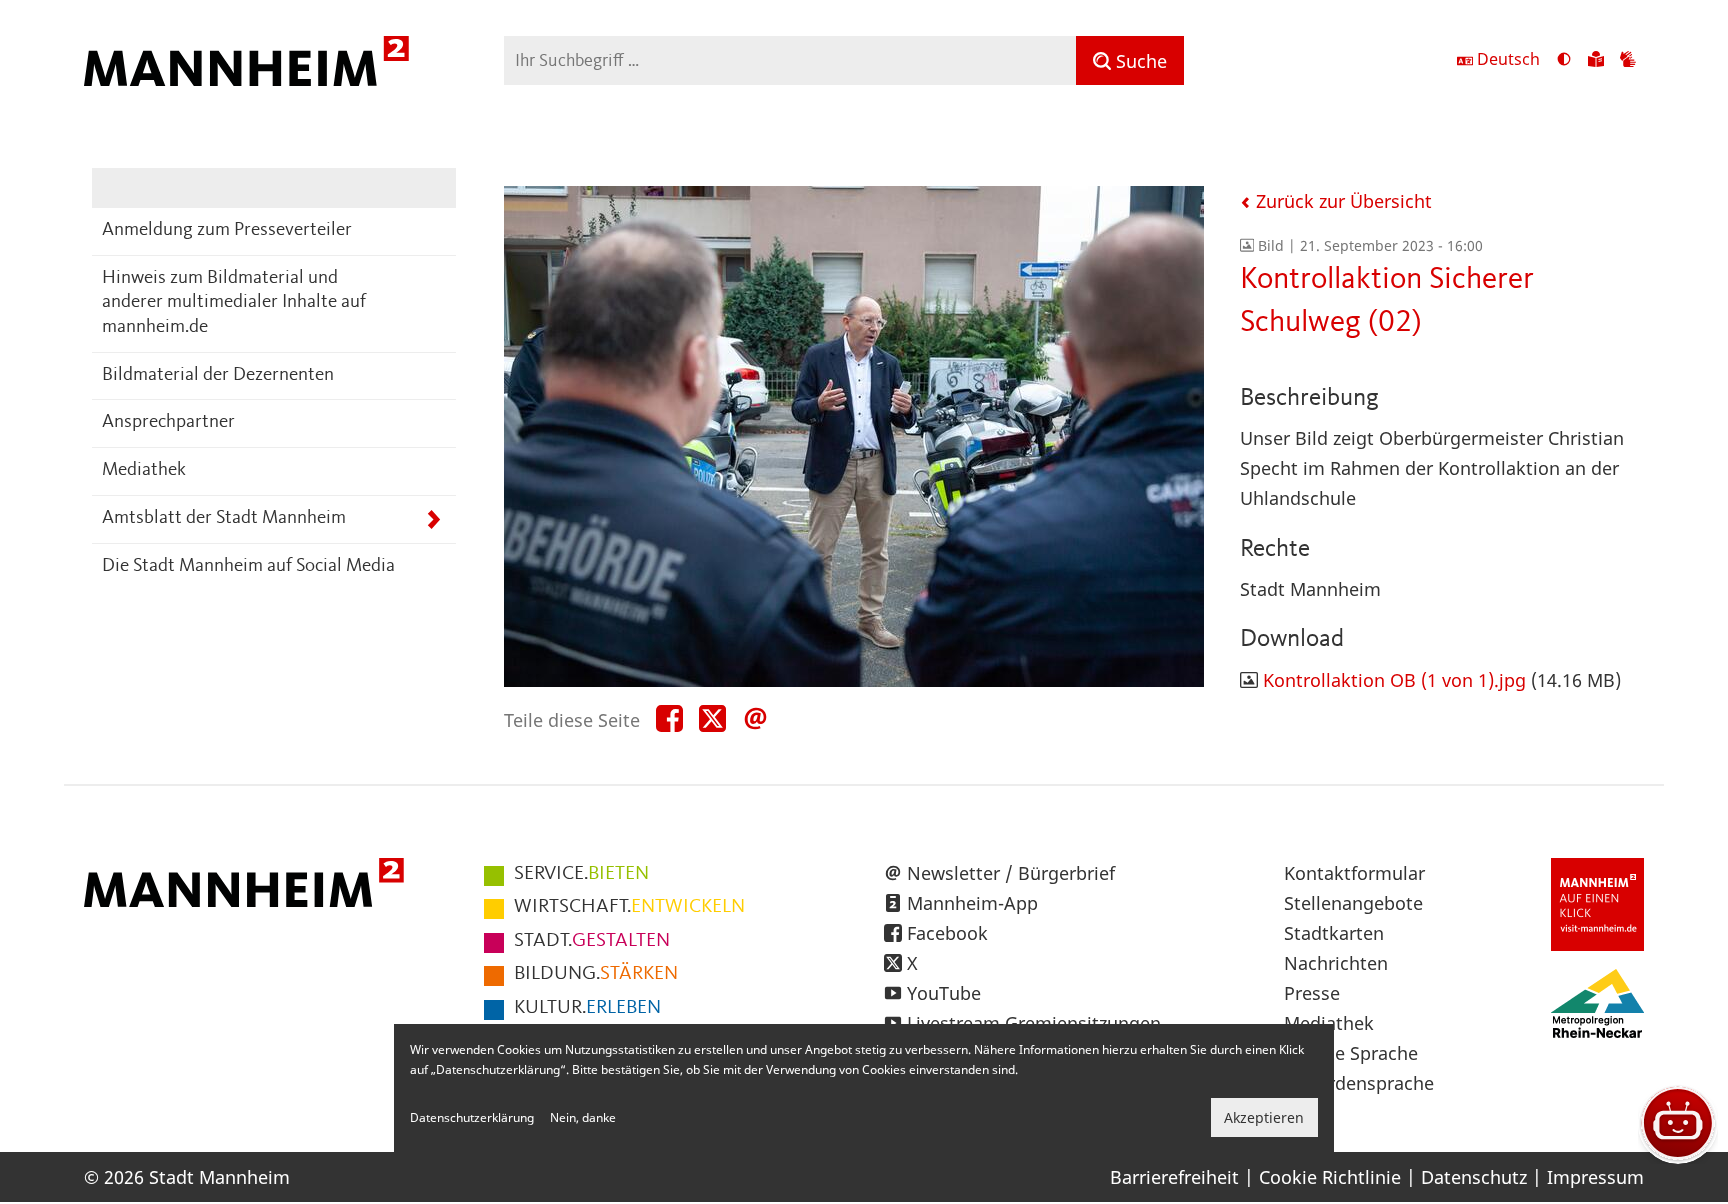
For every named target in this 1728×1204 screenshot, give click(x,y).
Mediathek (144, 470)
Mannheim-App (972, 903)
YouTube (944, 993)
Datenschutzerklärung (472, 1117)
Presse (1312, 993)
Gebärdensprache (1359, 1083)
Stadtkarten (1334, 933)
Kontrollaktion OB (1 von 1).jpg (1394, 680)
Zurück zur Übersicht (1341, 201)
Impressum (1595, 1177)
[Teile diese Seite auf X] (712, 719)
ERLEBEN (587, 1008)
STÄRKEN (596, 974)
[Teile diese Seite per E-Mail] (755, 719)
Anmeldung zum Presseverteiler (227, 230)
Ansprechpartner (168, 422)
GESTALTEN (592, 941)
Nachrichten (1336, 963)
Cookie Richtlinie (1330, 1177)
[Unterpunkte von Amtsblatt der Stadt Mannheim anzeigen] (433, 519)
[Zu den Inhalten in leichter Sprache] (1596, 61)
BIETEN (581, 874)
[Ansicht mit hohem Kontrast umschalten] (1564, 61)
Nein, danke (583, 1117)
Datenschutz (1474, 1177)
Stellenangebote (1353, 903)
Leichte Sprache (1351, 1053)
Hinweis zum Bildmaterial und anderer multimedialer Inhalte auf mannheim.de (234, 303)
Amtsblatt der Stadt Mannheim (224, 518)
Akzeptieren (1264, 1117)
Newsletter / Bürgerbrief (1011, 873)
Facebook (947, 933)
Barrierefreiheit (1174, 1177)
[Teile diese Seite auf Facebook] (669, 719)
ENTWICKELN (629, 907)
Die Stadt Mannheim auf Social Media (248, 566)
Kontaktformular (1354, 873)
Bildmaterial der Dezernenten (218, 375)
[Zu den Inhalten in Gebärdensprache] (1628, 61)
